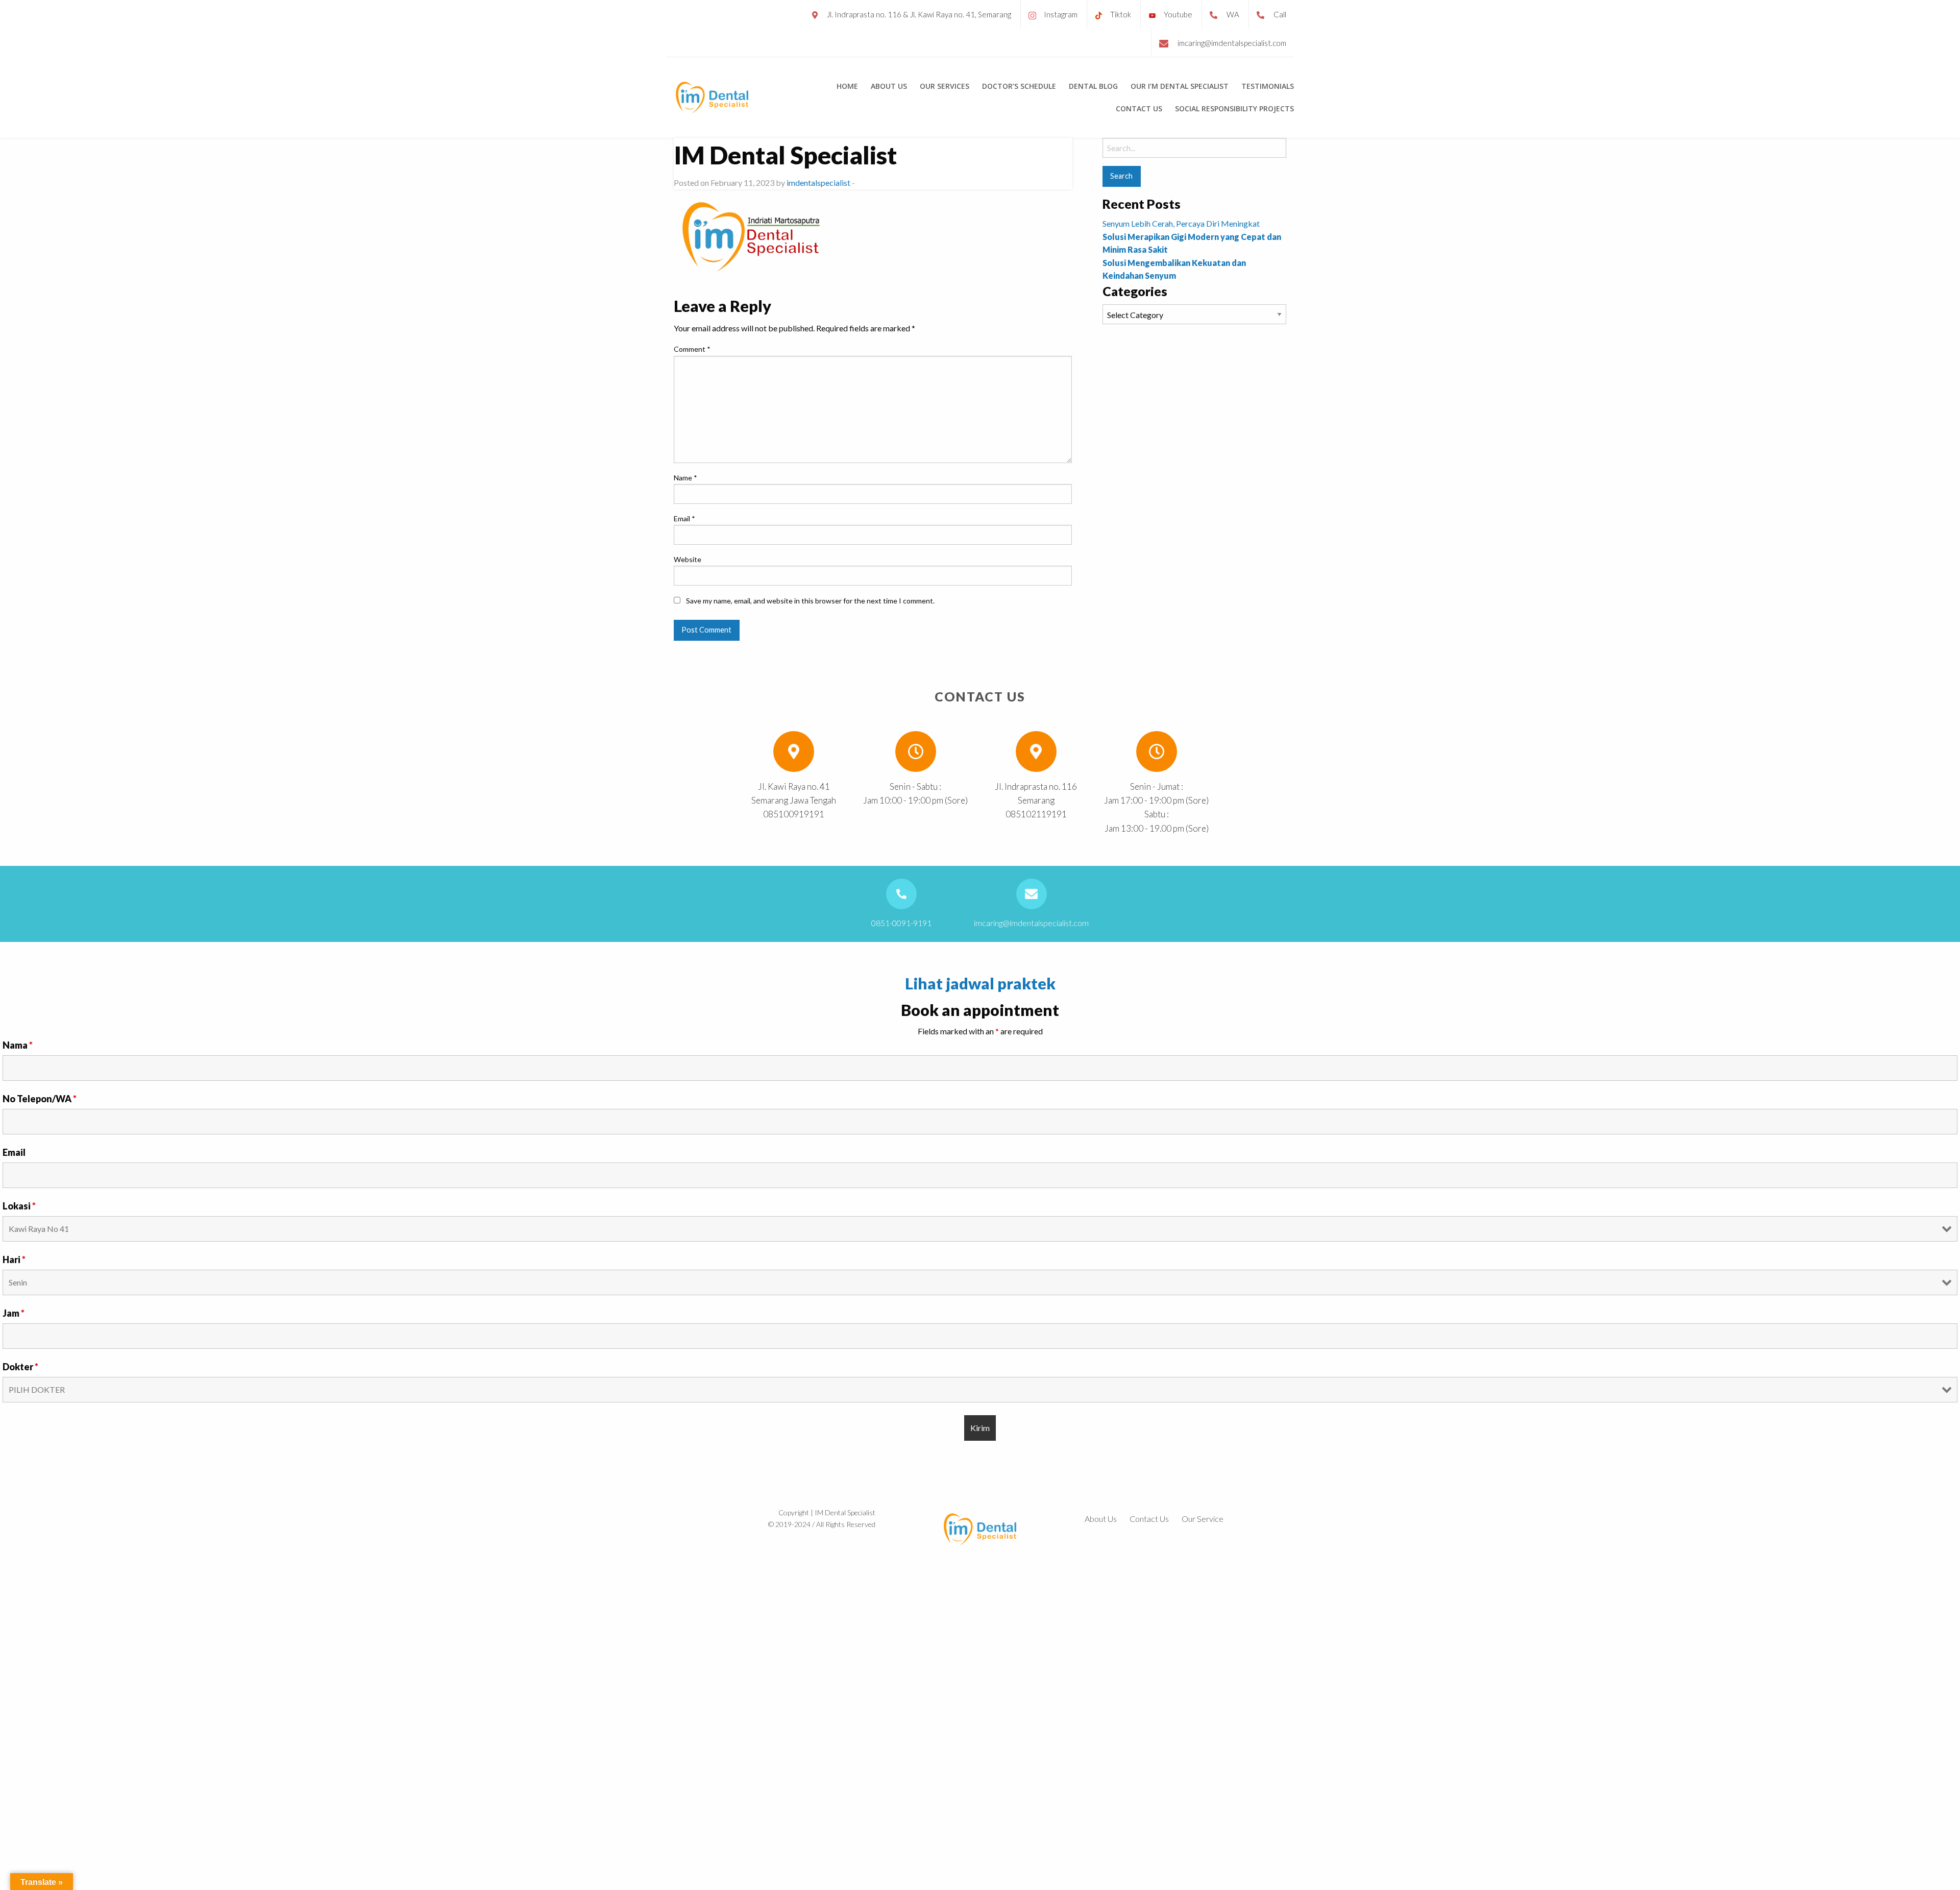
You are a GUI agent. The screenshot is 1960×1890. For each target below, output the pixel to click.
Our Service (1203, 1519)
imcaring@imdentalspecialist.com (1232, 43)
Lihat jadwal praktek (980, 983)
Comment (692, 349)
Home (847, 86)
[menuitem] (847, 86)
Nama (18, 1045)
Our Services (945, 86)
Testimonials (1268, 86)
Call (1280, 14)
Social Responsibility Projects (1234, 109)
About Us (889, 86)
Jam (14, 1313)
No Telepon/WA (40, 1099)
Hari (14, 1259)
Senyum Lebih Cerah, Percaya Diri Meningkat (1181, 223)
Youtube (1178, 14)
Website (688, 559)
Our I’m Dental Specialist (1180, 86)
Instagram (1061, 14)
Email (684, 518)
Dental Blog (1093, 86)
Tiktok (1121, 14)
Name (685, 478)
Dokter (20, 1367)
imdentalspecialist (818, 183)
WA (1233, 14)
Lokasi (19, 1206)
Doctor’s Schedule (1019, 86)
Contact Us (1139, 109)
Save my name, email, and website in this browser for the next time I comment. (810, 601)
